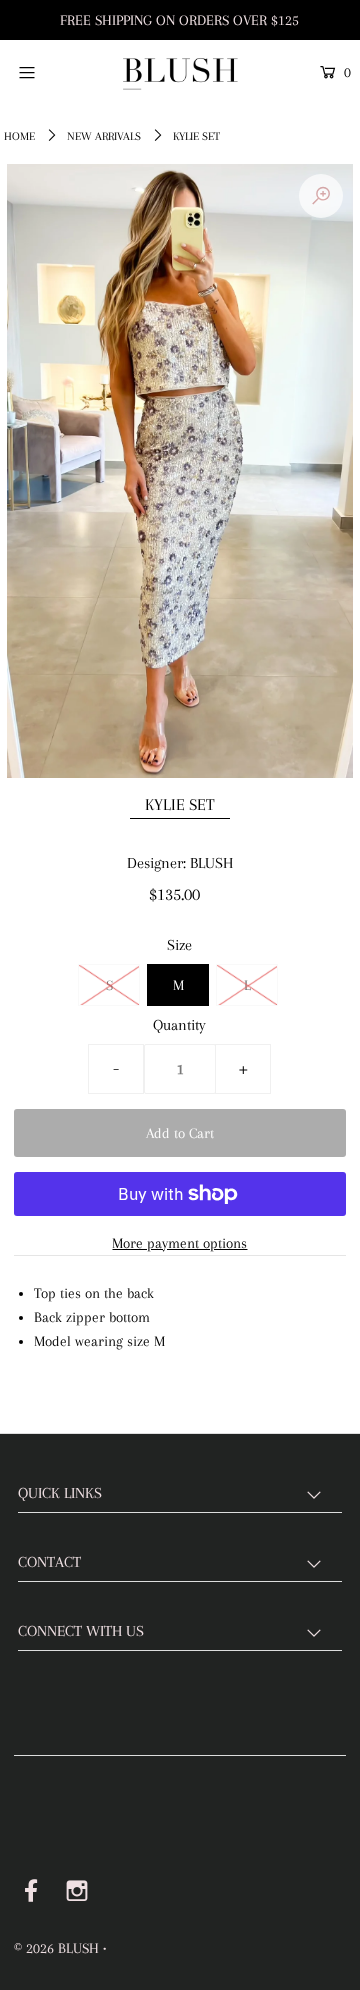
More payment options (179, 1243)
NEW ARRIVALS (104, 136)
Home (19, 136)
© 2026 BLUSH (56, 1948)
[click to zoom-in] (321, 196)
